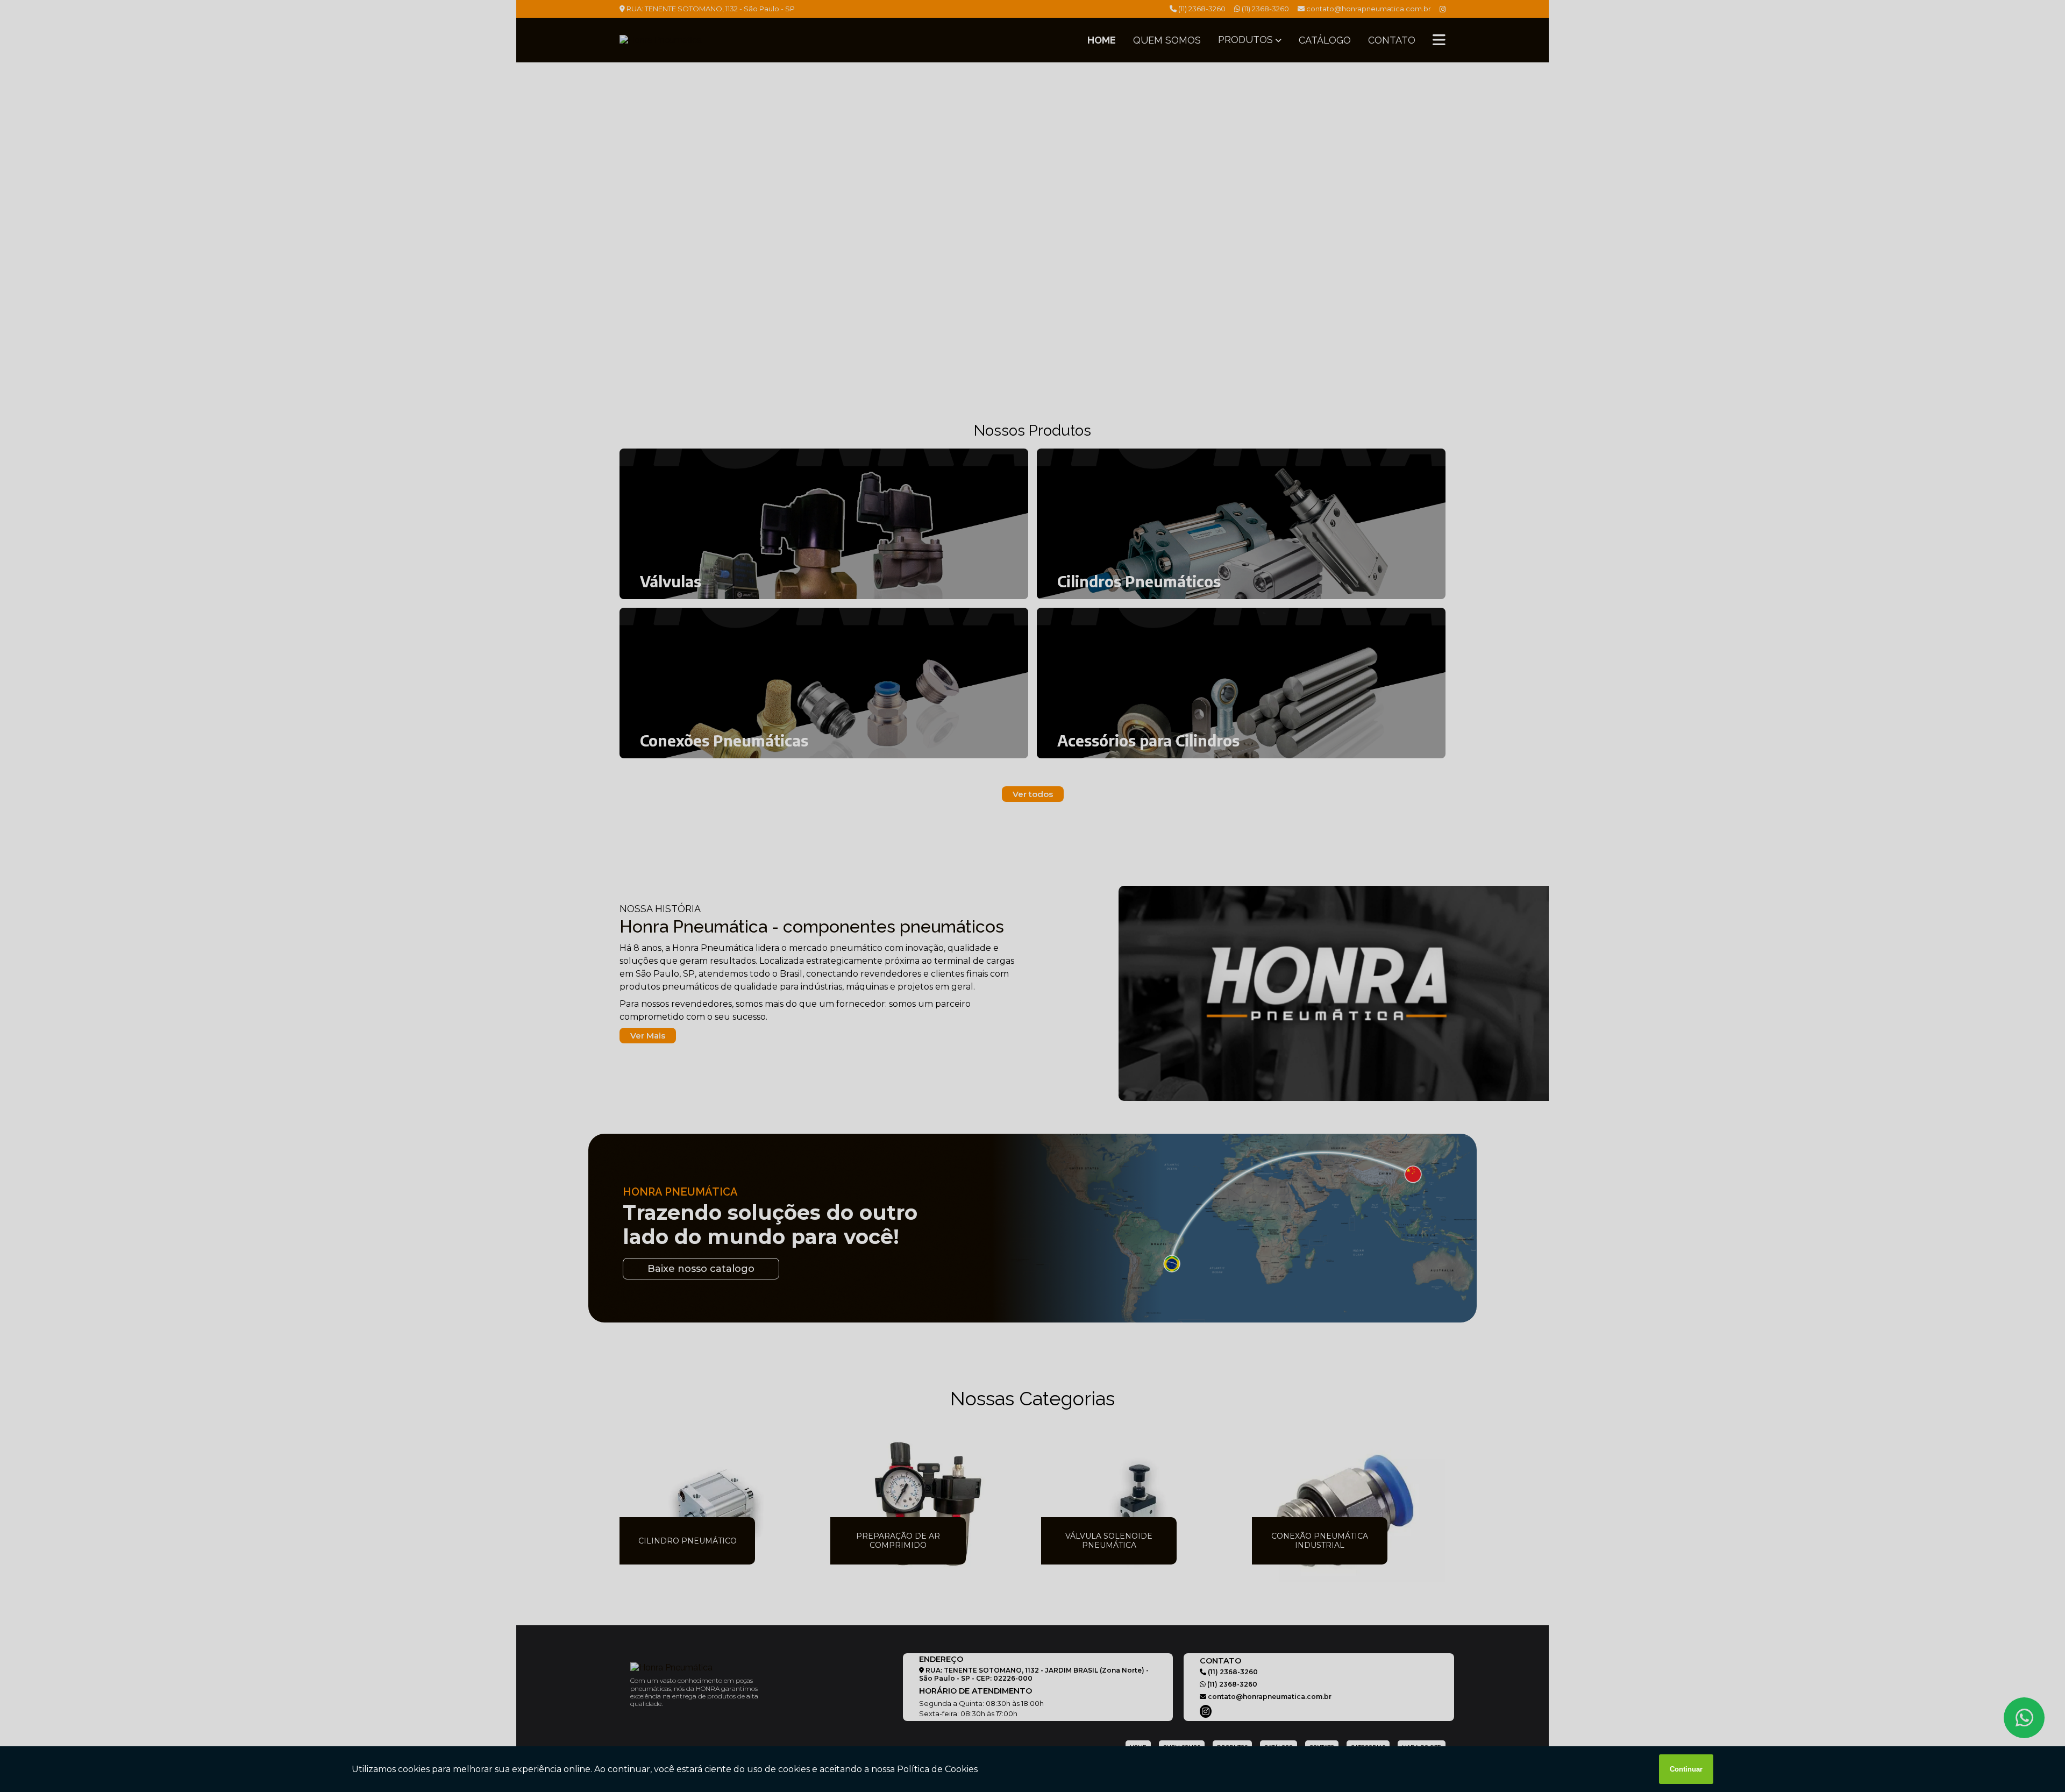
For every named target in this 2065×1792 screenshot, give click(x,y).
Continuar (1686, 1769)
